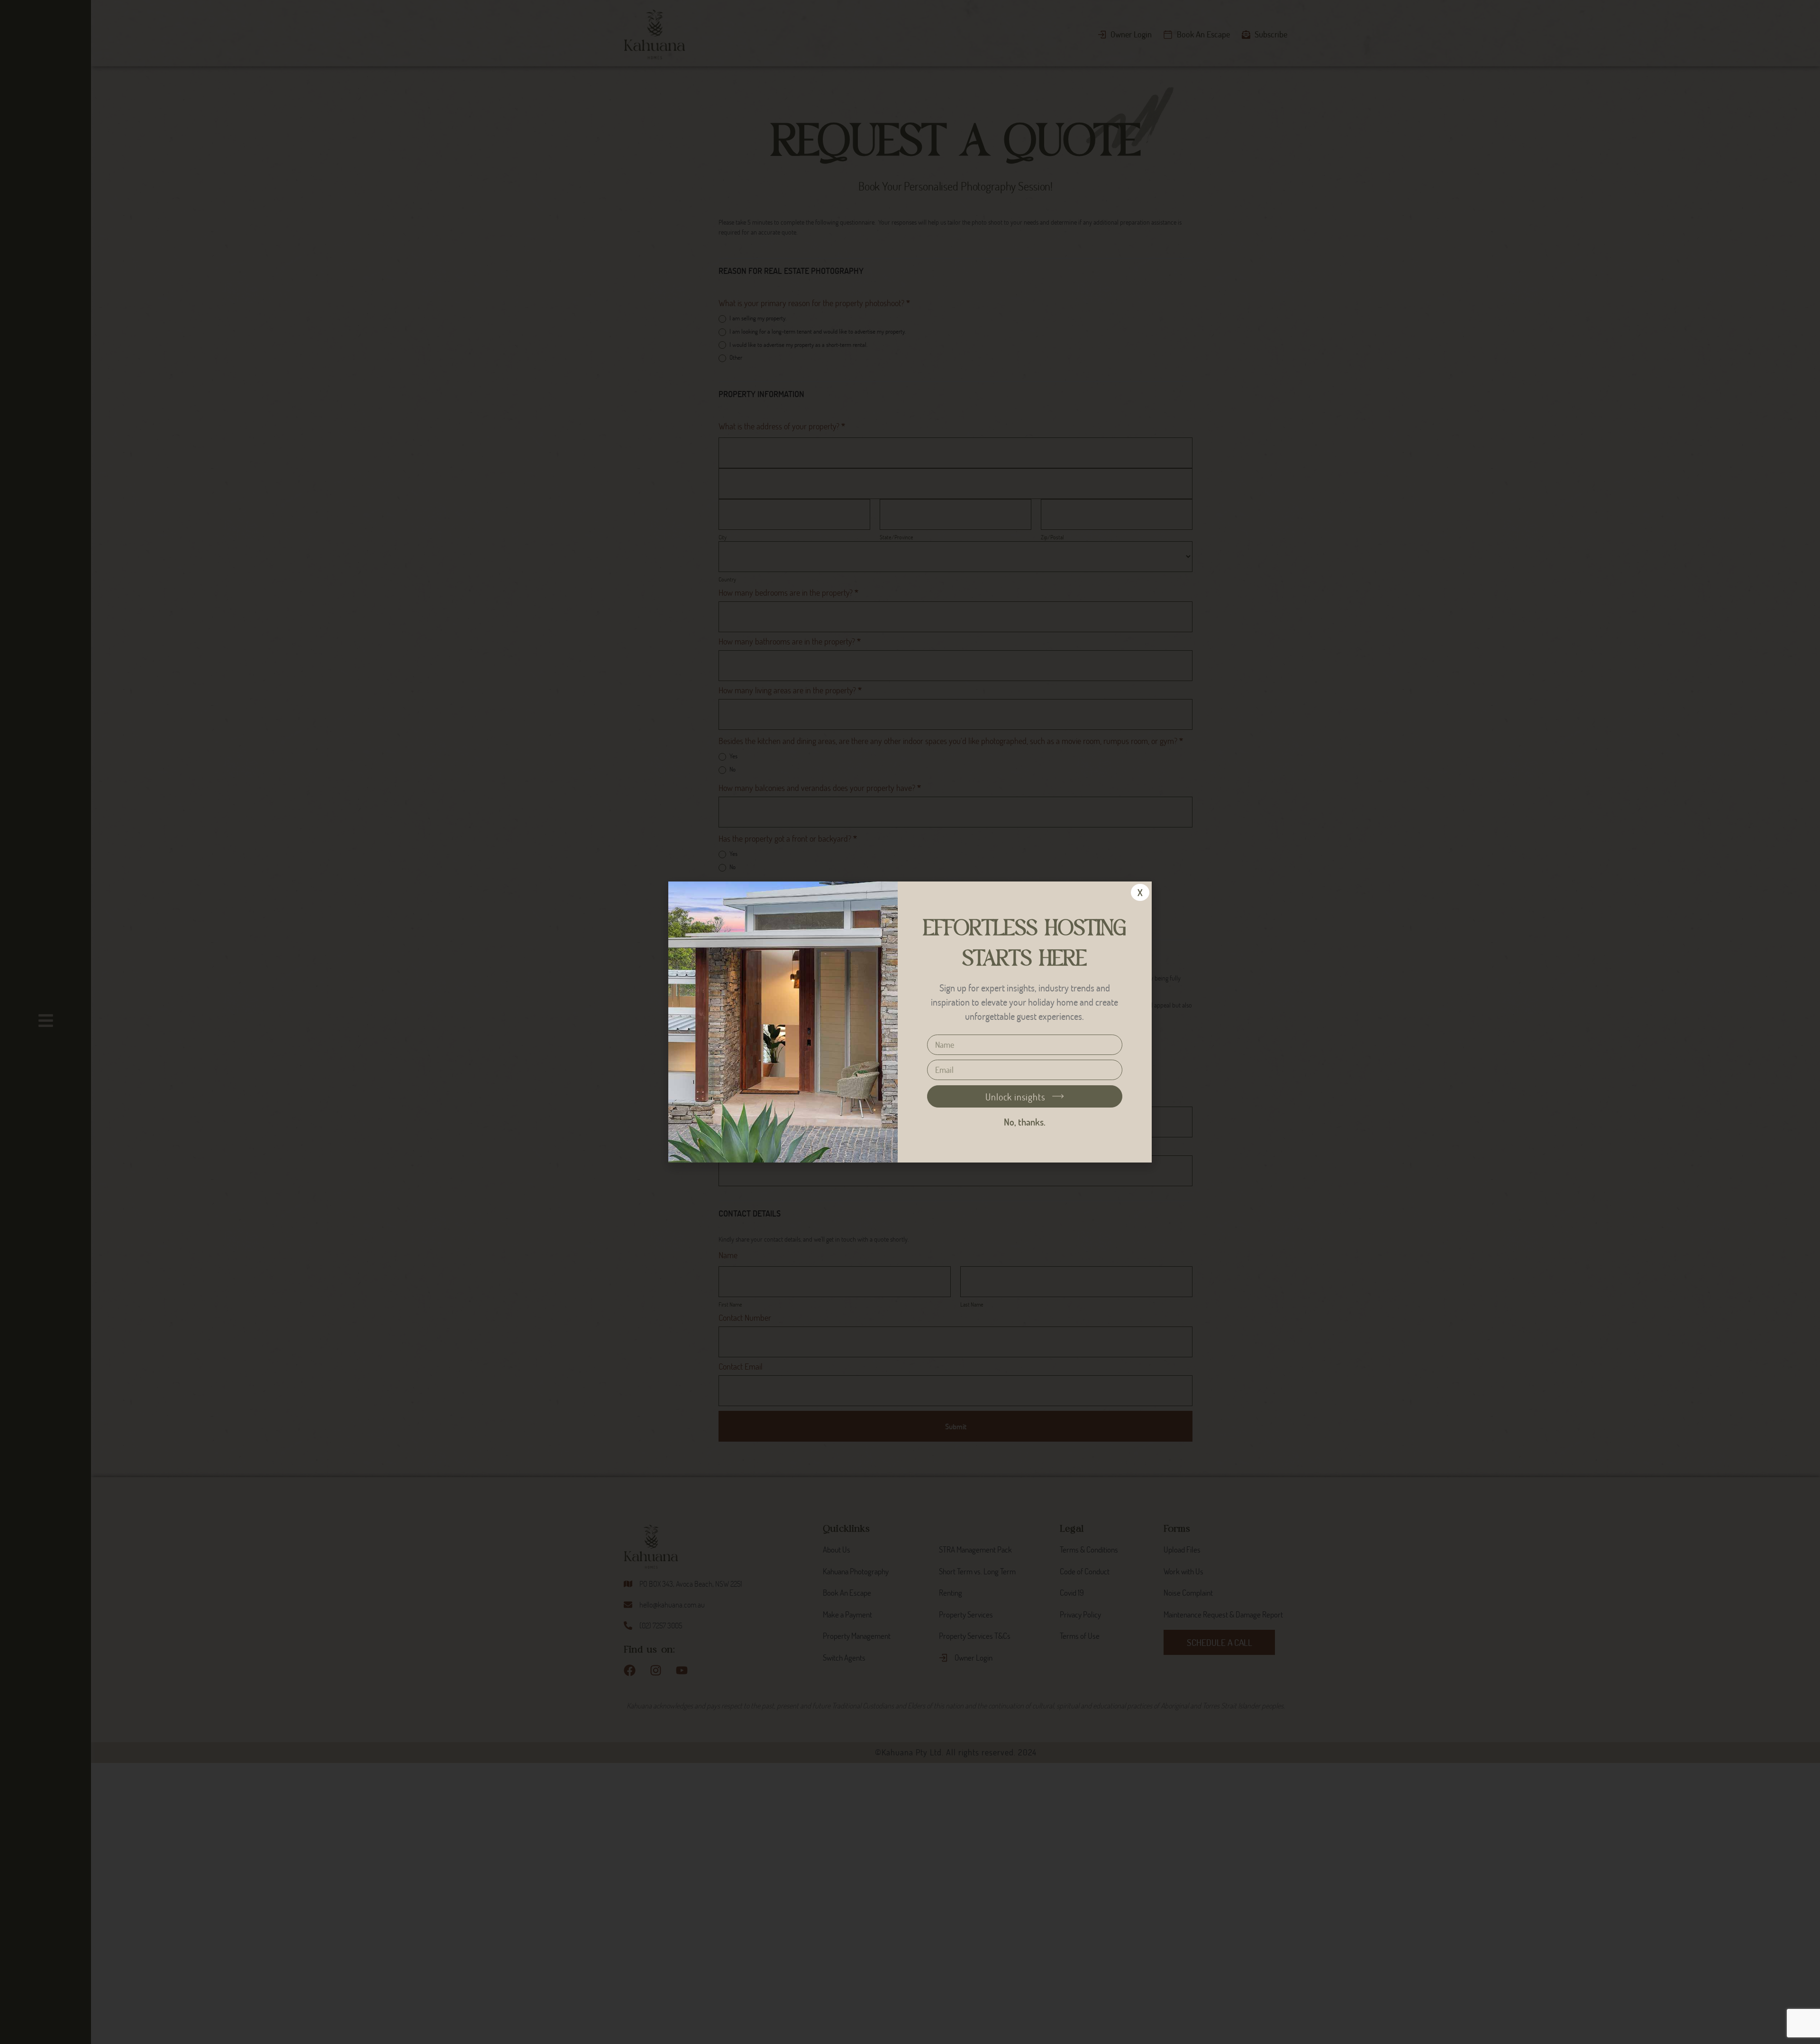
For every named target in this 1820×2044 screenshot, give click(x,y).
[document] (910, 1022)
